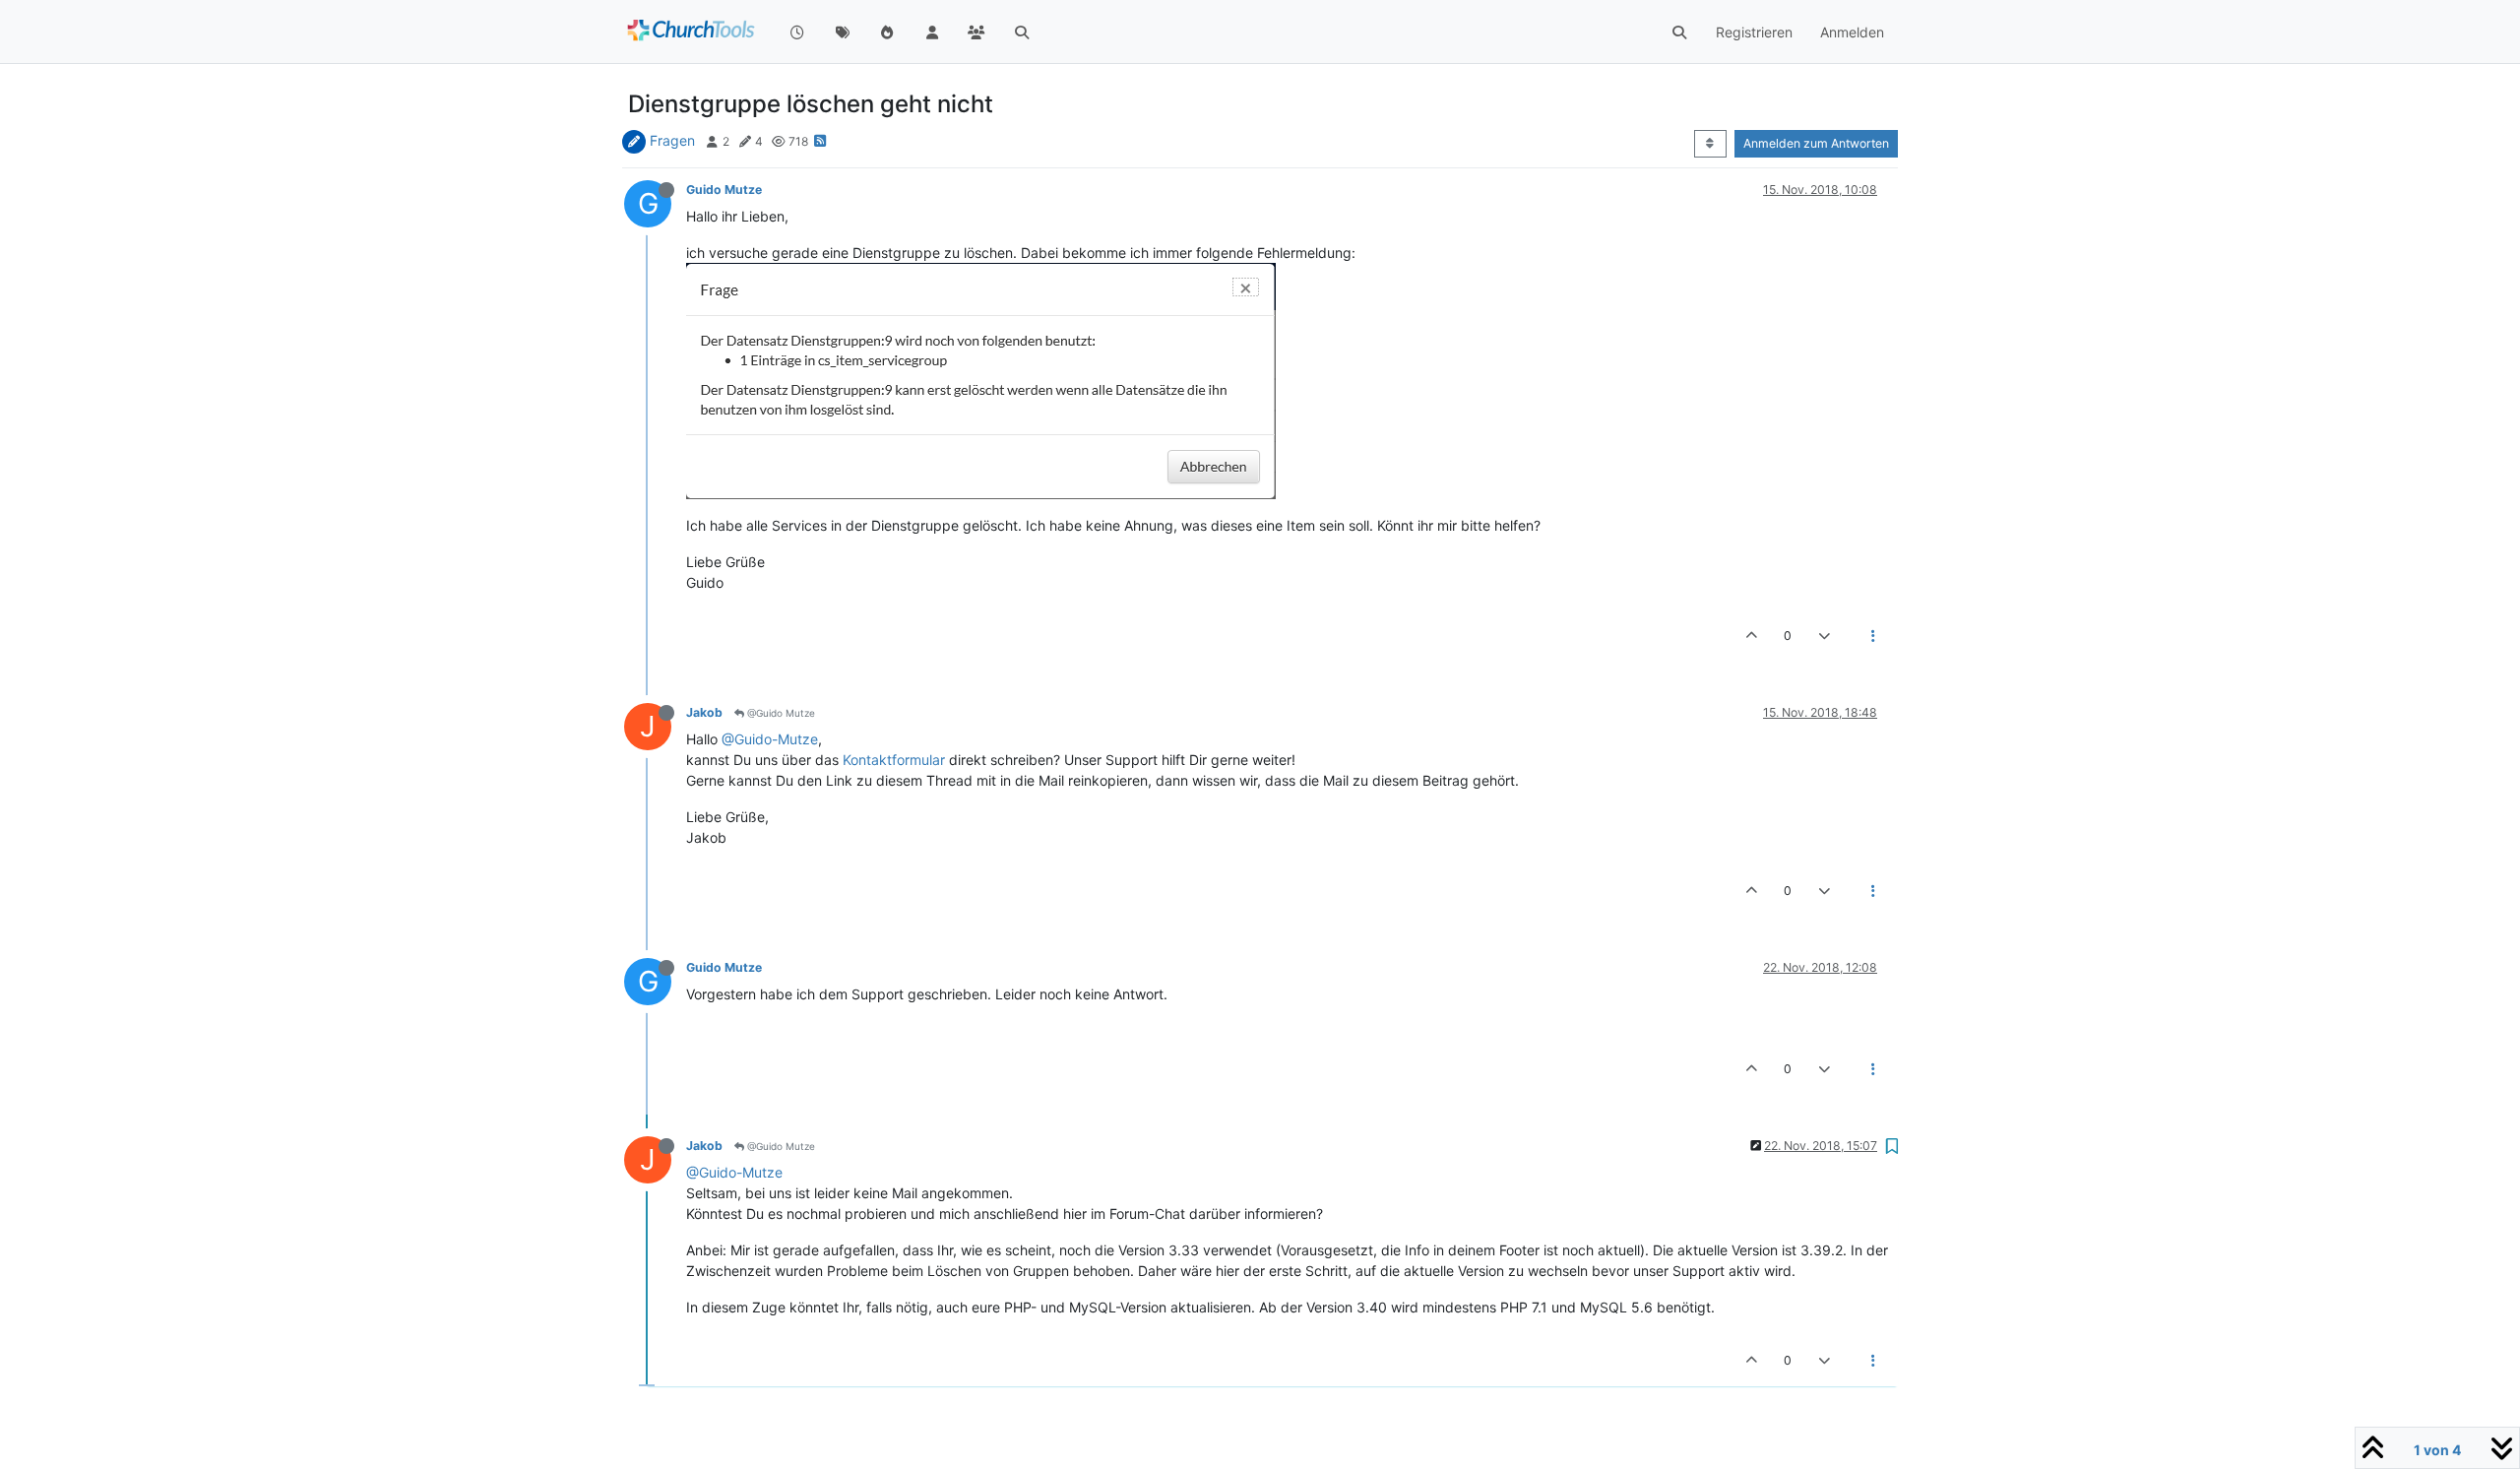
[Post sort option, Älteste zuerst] (1710, 144)
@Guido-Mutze (770, 739)
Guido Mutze (724, 190)
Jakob (704, 712)
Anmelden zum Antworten (1816, 143)
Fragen (672, 140)
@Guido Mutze (780, 713)
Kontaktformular (894, 760)
